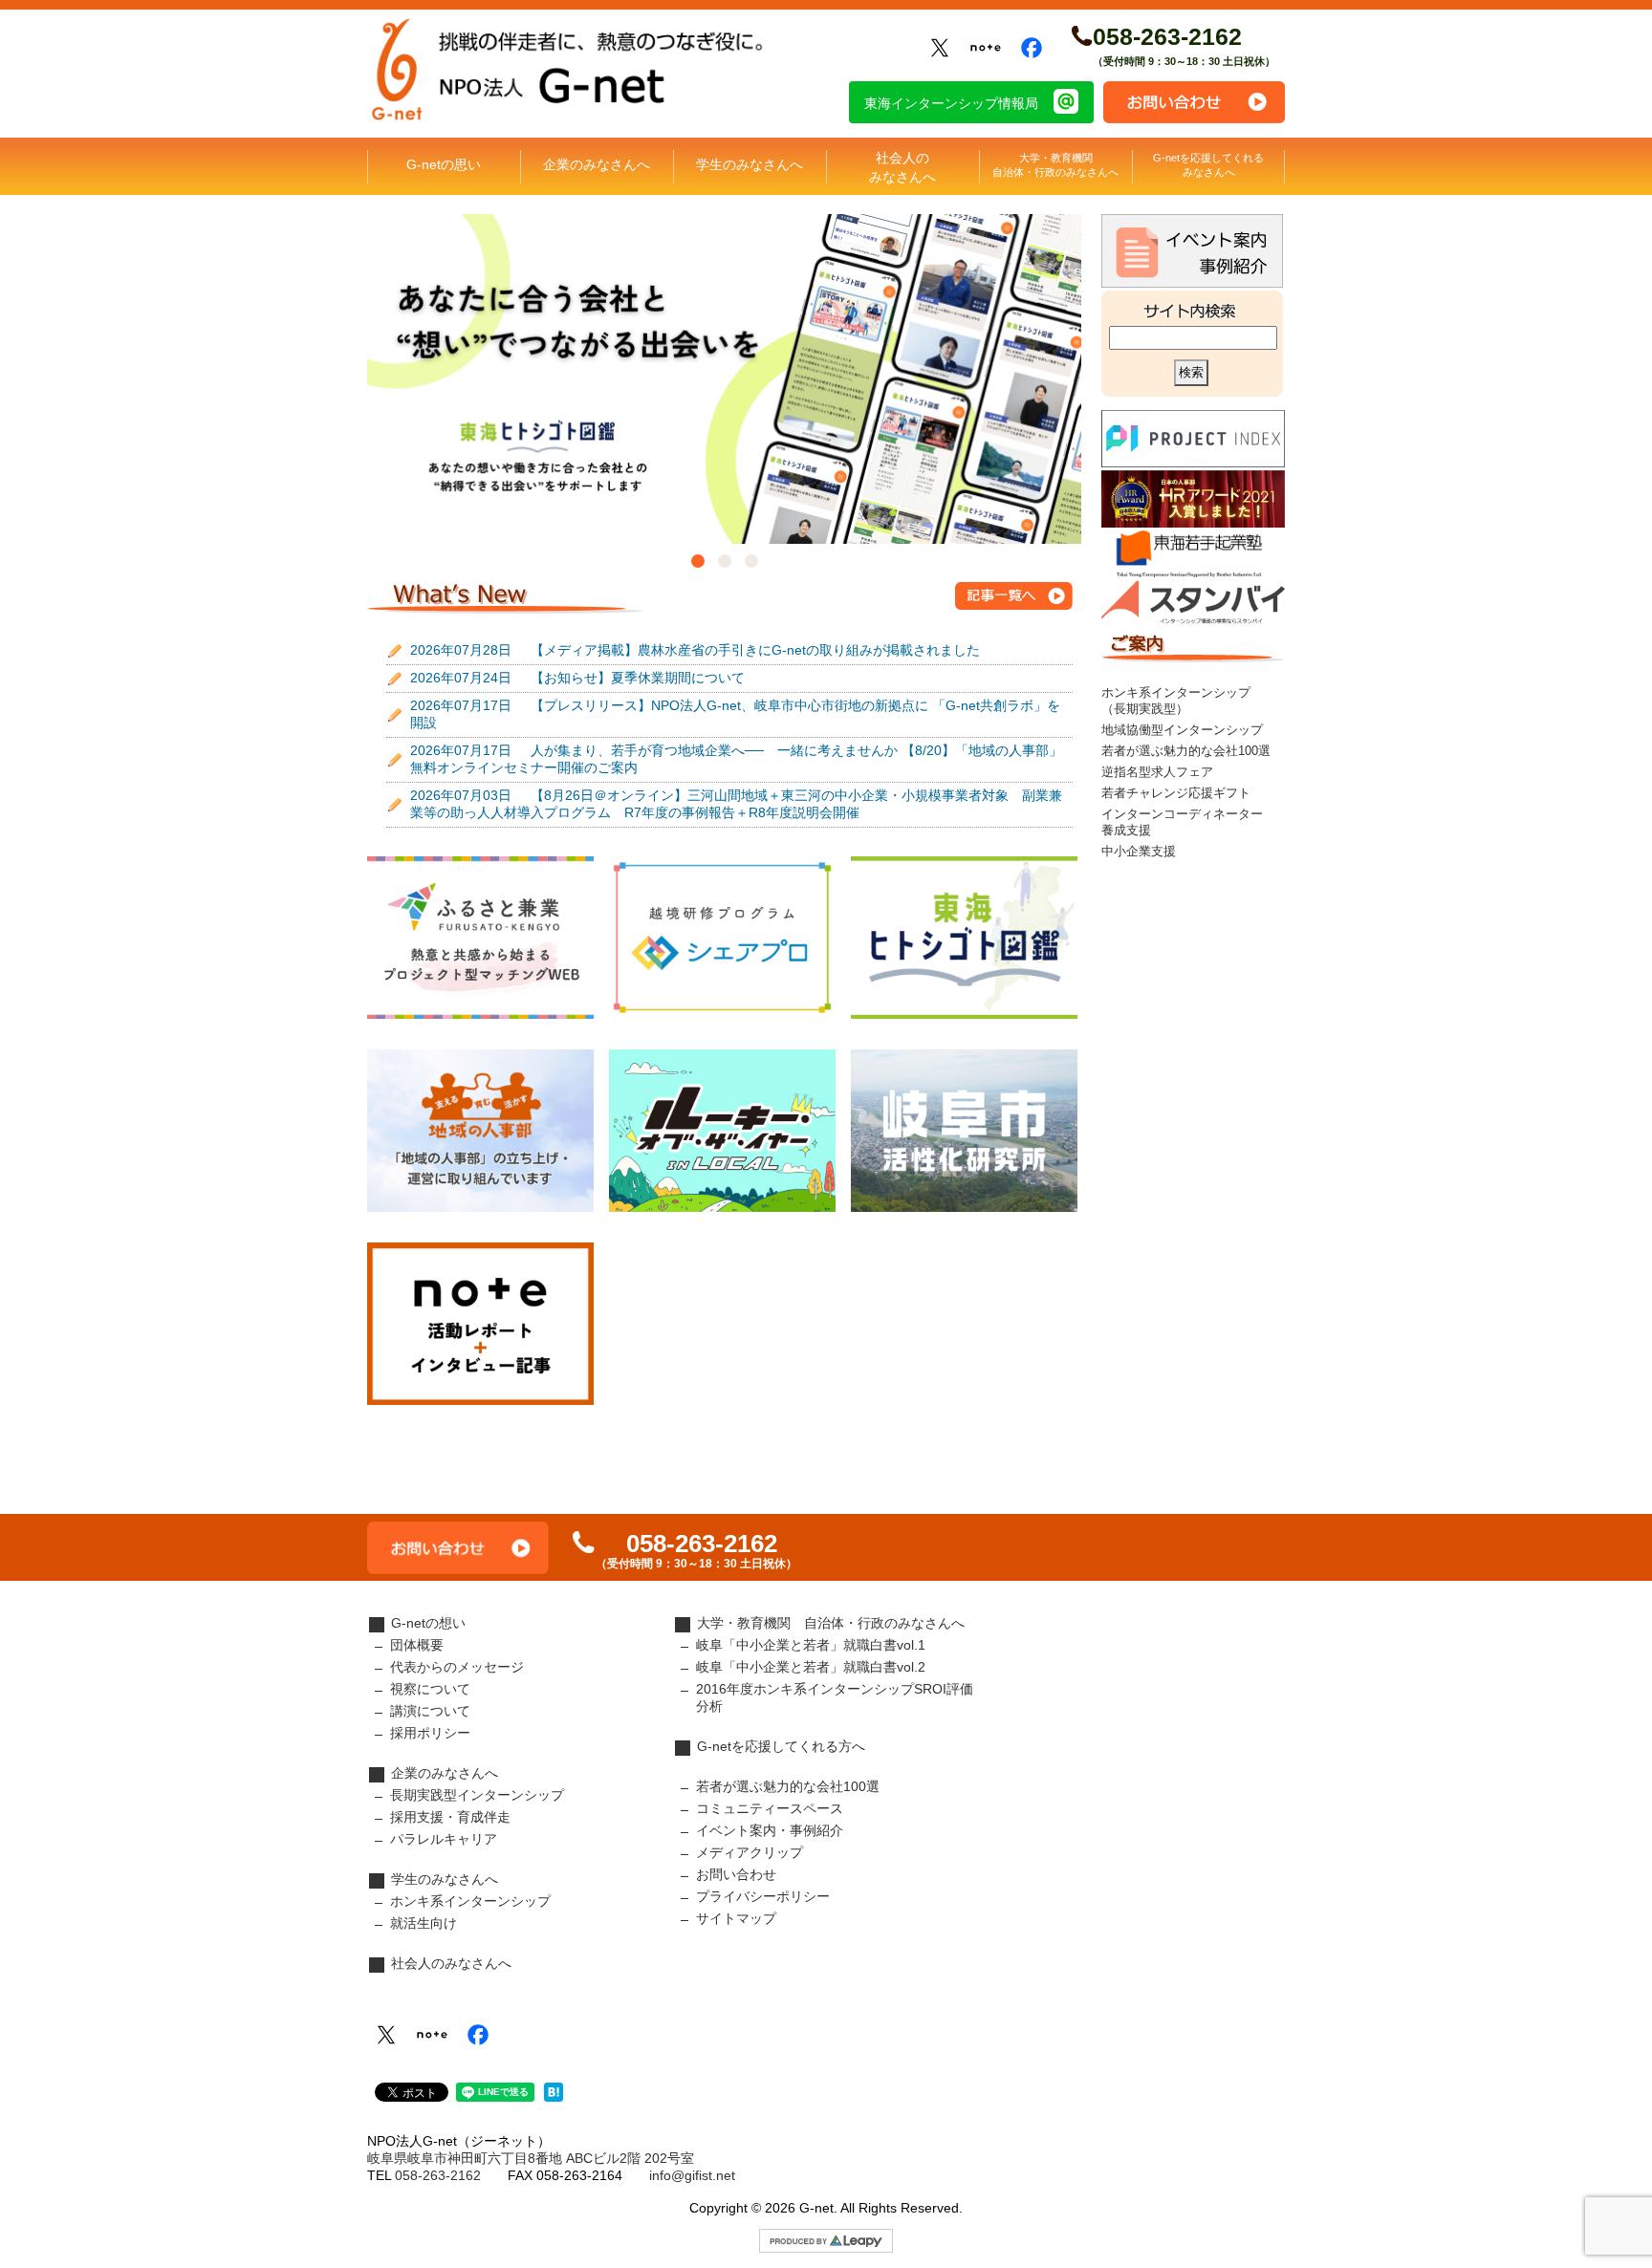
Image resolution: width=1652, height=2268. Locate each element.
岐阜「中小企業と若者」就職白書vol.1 (811, 1645)
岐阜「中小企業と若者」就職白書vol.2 (811, 1667)
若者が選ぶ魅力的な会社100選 (1186, 751)
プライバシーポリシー (763, 1896)
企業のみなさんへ (597, 164)
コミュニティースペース (770, 1808)
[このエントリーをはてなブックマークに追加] (554, 2097)
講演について (430, 1711)
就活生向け (424, 1923)
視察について (430, 1689)
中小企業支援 (1139, 852)
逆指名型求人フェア (1157, 772)
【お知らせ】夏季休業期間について (577, 678)
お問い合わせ (1194, 102)
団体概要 (417, 1645)
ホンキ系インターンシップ (470, 1901)
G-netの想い (428, 1623)
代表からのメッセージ (457, 1667)
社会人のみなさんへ (902, 167)
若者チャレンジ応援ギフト (1176, 793)
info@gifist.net (692, 2175)
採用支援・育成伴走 (450, 1817)
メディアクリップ (750, 1852)
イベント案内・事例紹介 (770, 1830)
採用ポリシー (430, 1733)
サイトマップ (736, 1918)
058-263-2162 (1167, 36)
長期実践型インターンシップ (477, 1795)
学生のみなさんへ (750, 164)
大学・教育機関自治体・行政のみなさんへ (1055, 165)
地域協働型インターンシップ (1182, 730)
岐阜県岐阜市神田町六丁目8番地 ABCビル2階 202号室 (531, 2158)
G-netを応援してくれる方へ (781, 1746)
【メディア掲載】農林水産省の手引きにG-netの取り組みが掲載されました (695, 650)
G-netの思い (444, 164)
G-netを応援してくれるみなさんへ (1208, 165)
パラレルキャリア (444, 1839)
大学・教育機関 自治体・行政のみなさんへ (831, 1623)
